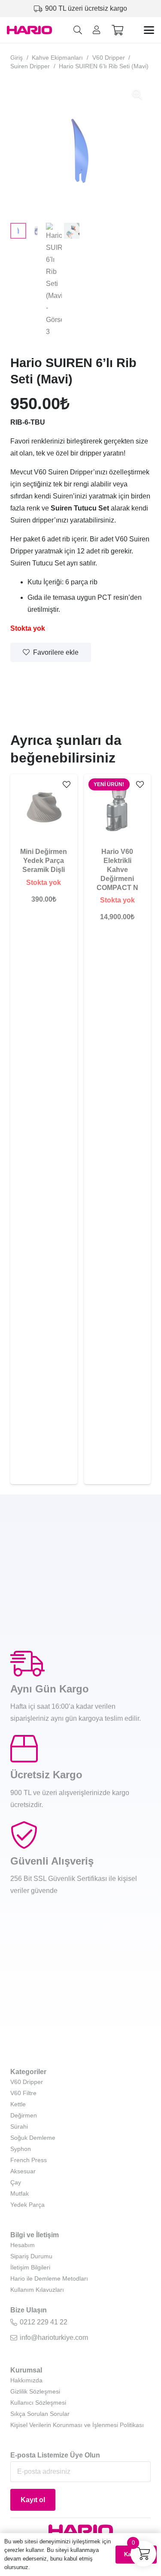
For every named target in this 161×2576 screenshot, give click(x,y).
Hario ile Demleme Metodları (49, 2278)
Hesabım (23, 2245)
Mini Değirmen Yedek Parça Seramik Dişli (44, 861)
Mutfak (20, 2193)
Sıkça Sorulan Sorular (40, 2414)
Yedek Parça (27, 2205)
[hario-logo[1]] (29, 30)
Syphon (21, 2149)
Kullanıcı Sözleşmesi (38, 2403)
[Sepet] (117, 30)
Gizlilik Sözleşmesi (35, 2391)
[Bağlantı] (97, 30)
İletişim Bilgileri (30, 2267)
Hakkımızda (26, 2380)
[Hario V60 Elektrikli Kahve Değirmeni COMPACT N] (118, 808)
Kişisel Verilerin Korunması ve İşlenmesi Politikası (77, 2425)
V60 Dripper (109, 58)
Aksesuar (23, 2171)
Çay (16, 2182)
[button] (78, 30)
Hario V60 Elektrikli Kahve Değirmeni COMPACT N (117, 869)
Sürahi (19, 2126)
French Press (29, 2160)
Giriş (17, 58)
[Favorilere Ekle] (67, 785)
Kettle (18, 2104)
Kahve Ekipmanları (57, 58)
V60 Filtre (23, 2093)
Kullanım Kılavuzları (37, 2290)
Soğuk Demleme (33, 2138)
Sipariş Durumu (31, 2256)
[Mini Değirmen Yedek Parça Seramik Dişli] (44, 808)
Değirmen (24, 2115)
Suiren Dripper (30, 66)
